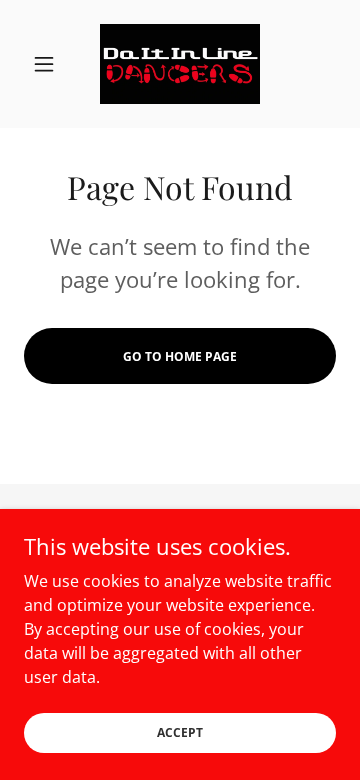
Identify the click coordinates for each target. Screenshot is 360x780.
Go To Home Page (180, 356)
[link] (180, 64)
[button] (47, 64)
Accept (180, 732)
